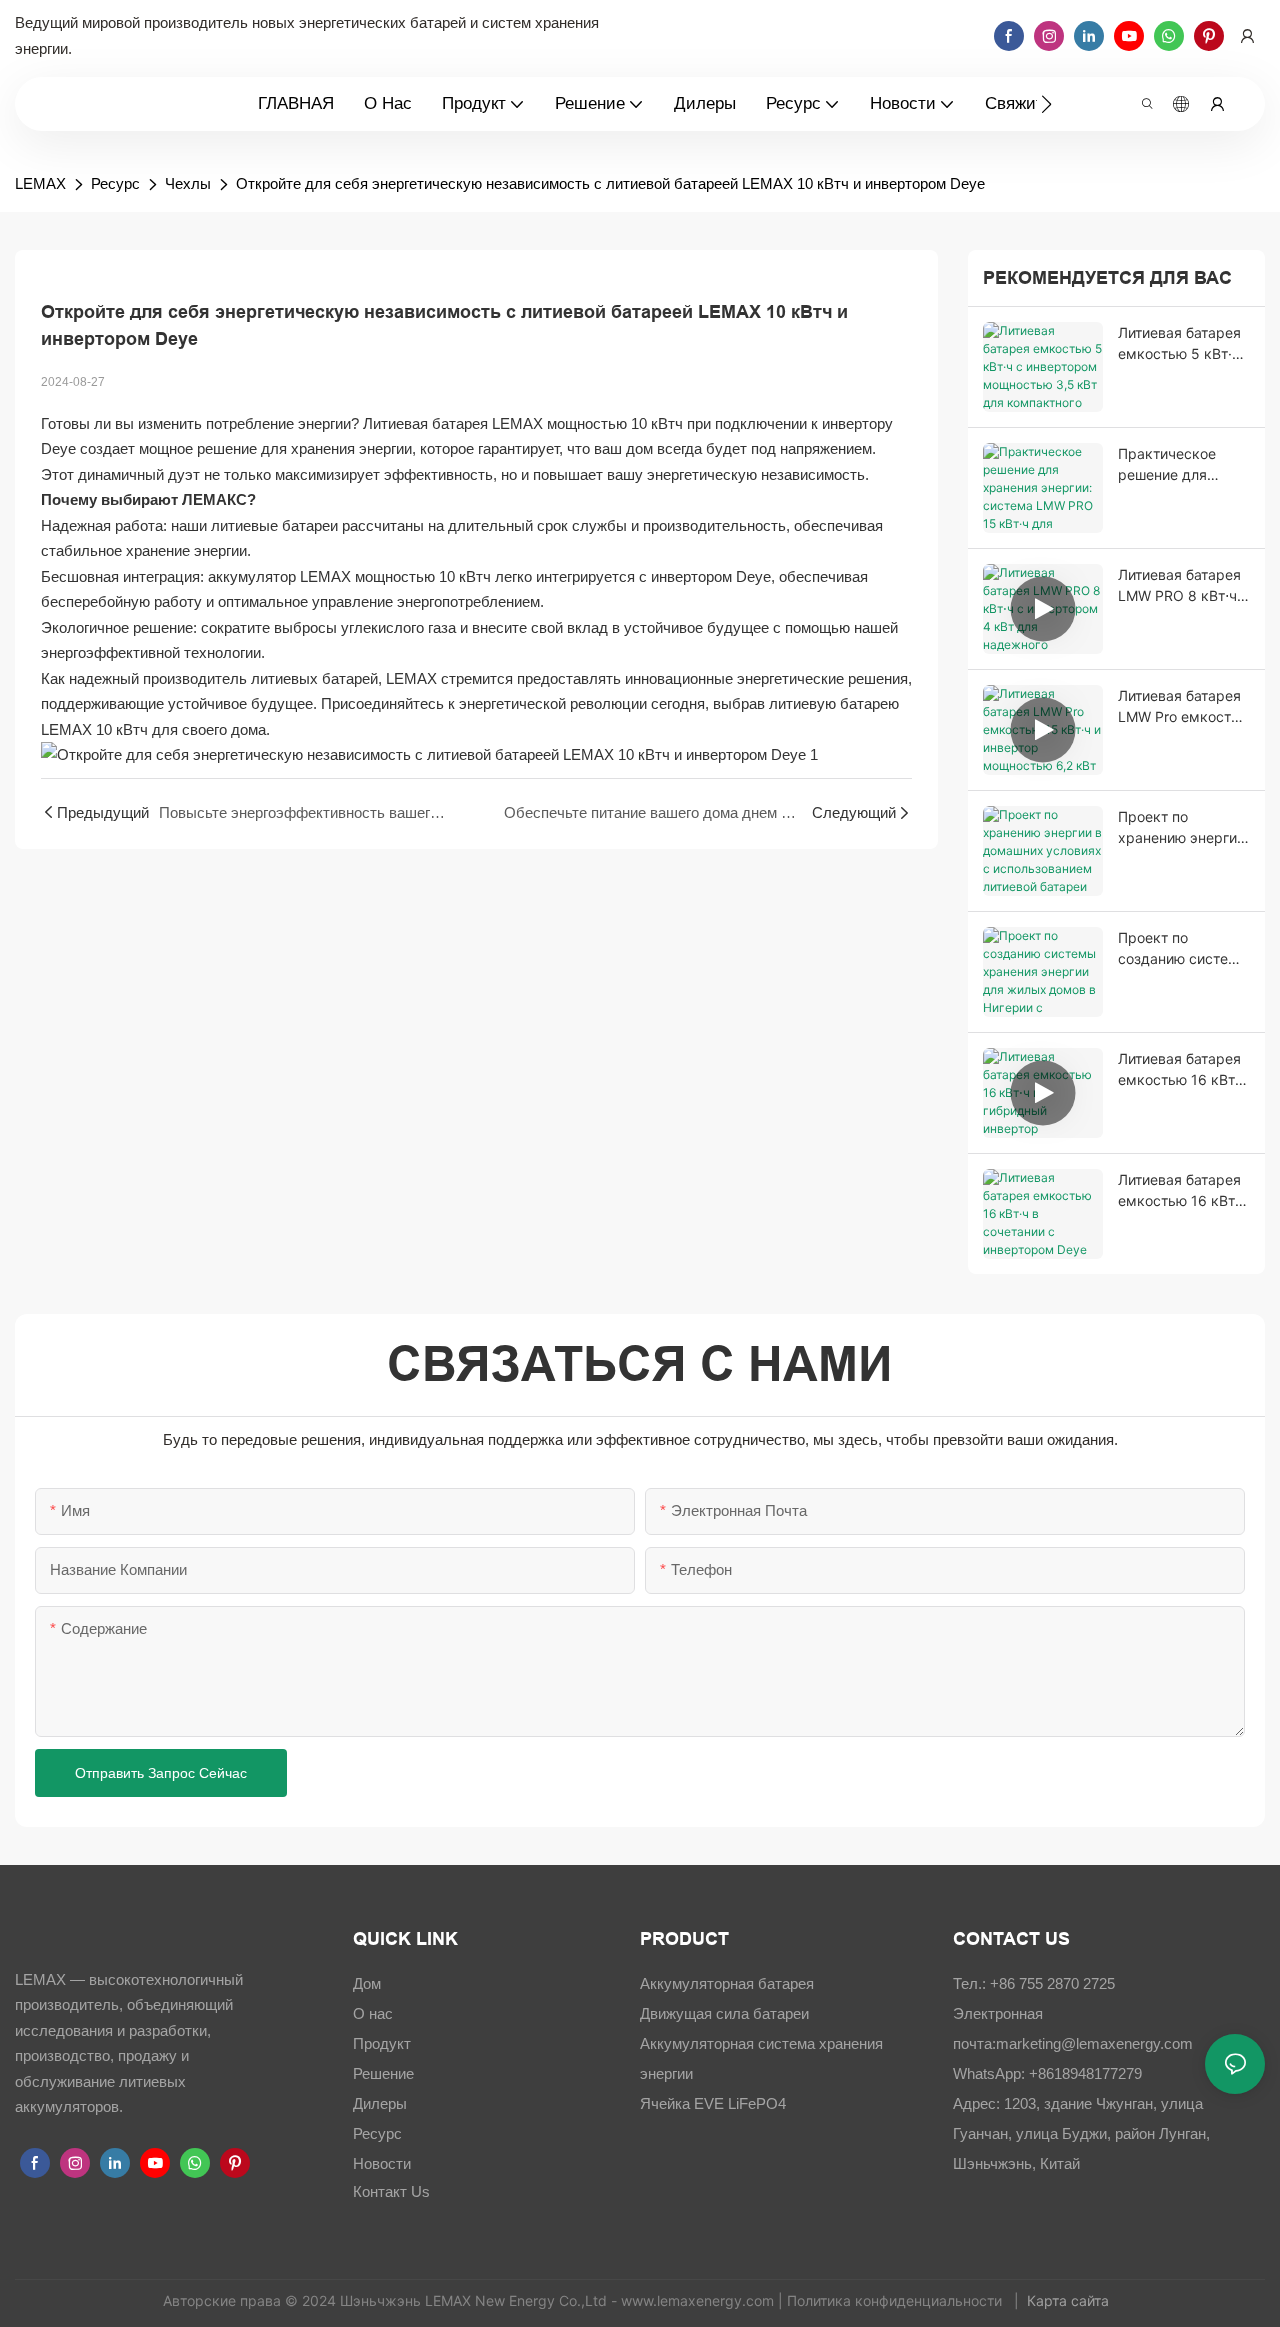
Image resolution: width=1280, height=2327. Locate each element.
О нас (373, 2013)
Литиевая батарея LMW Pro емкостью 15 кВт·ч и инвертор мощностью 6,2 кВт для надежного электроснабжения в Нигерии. (1184, 707)
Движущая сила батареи (724, 2013)
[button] (1046, 104)
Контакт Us (391, 2191)
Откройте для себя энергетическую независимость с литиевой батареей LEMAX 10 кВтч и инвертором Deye (610, 183)
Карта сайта (1070, 2300)
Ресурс (115, 183)
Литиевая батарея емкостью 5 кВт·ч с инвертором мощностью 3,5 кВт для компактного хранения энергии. (1182, 344)
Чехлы (188, 183)
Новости (382, 2163)
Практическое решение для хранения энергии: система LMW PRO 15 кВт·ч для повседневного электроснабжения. (1184, 465)
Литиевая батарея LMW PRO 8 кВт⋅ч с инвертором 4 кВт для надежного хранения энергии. (1183, 586)
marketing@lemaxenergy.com (1094, 2043)
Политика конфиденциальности (896, 2300)
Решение (383, 2073)
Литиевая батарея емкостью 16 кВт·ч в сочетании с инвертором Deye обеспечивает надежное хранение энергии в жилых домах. (1182, 1191)
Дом (367, 1983)
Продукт (382, 2043)
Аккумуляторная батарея (727, 1983)
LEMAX (40, 183)
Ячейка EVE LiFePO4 (713, 2103)
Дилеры (380, 2103)
